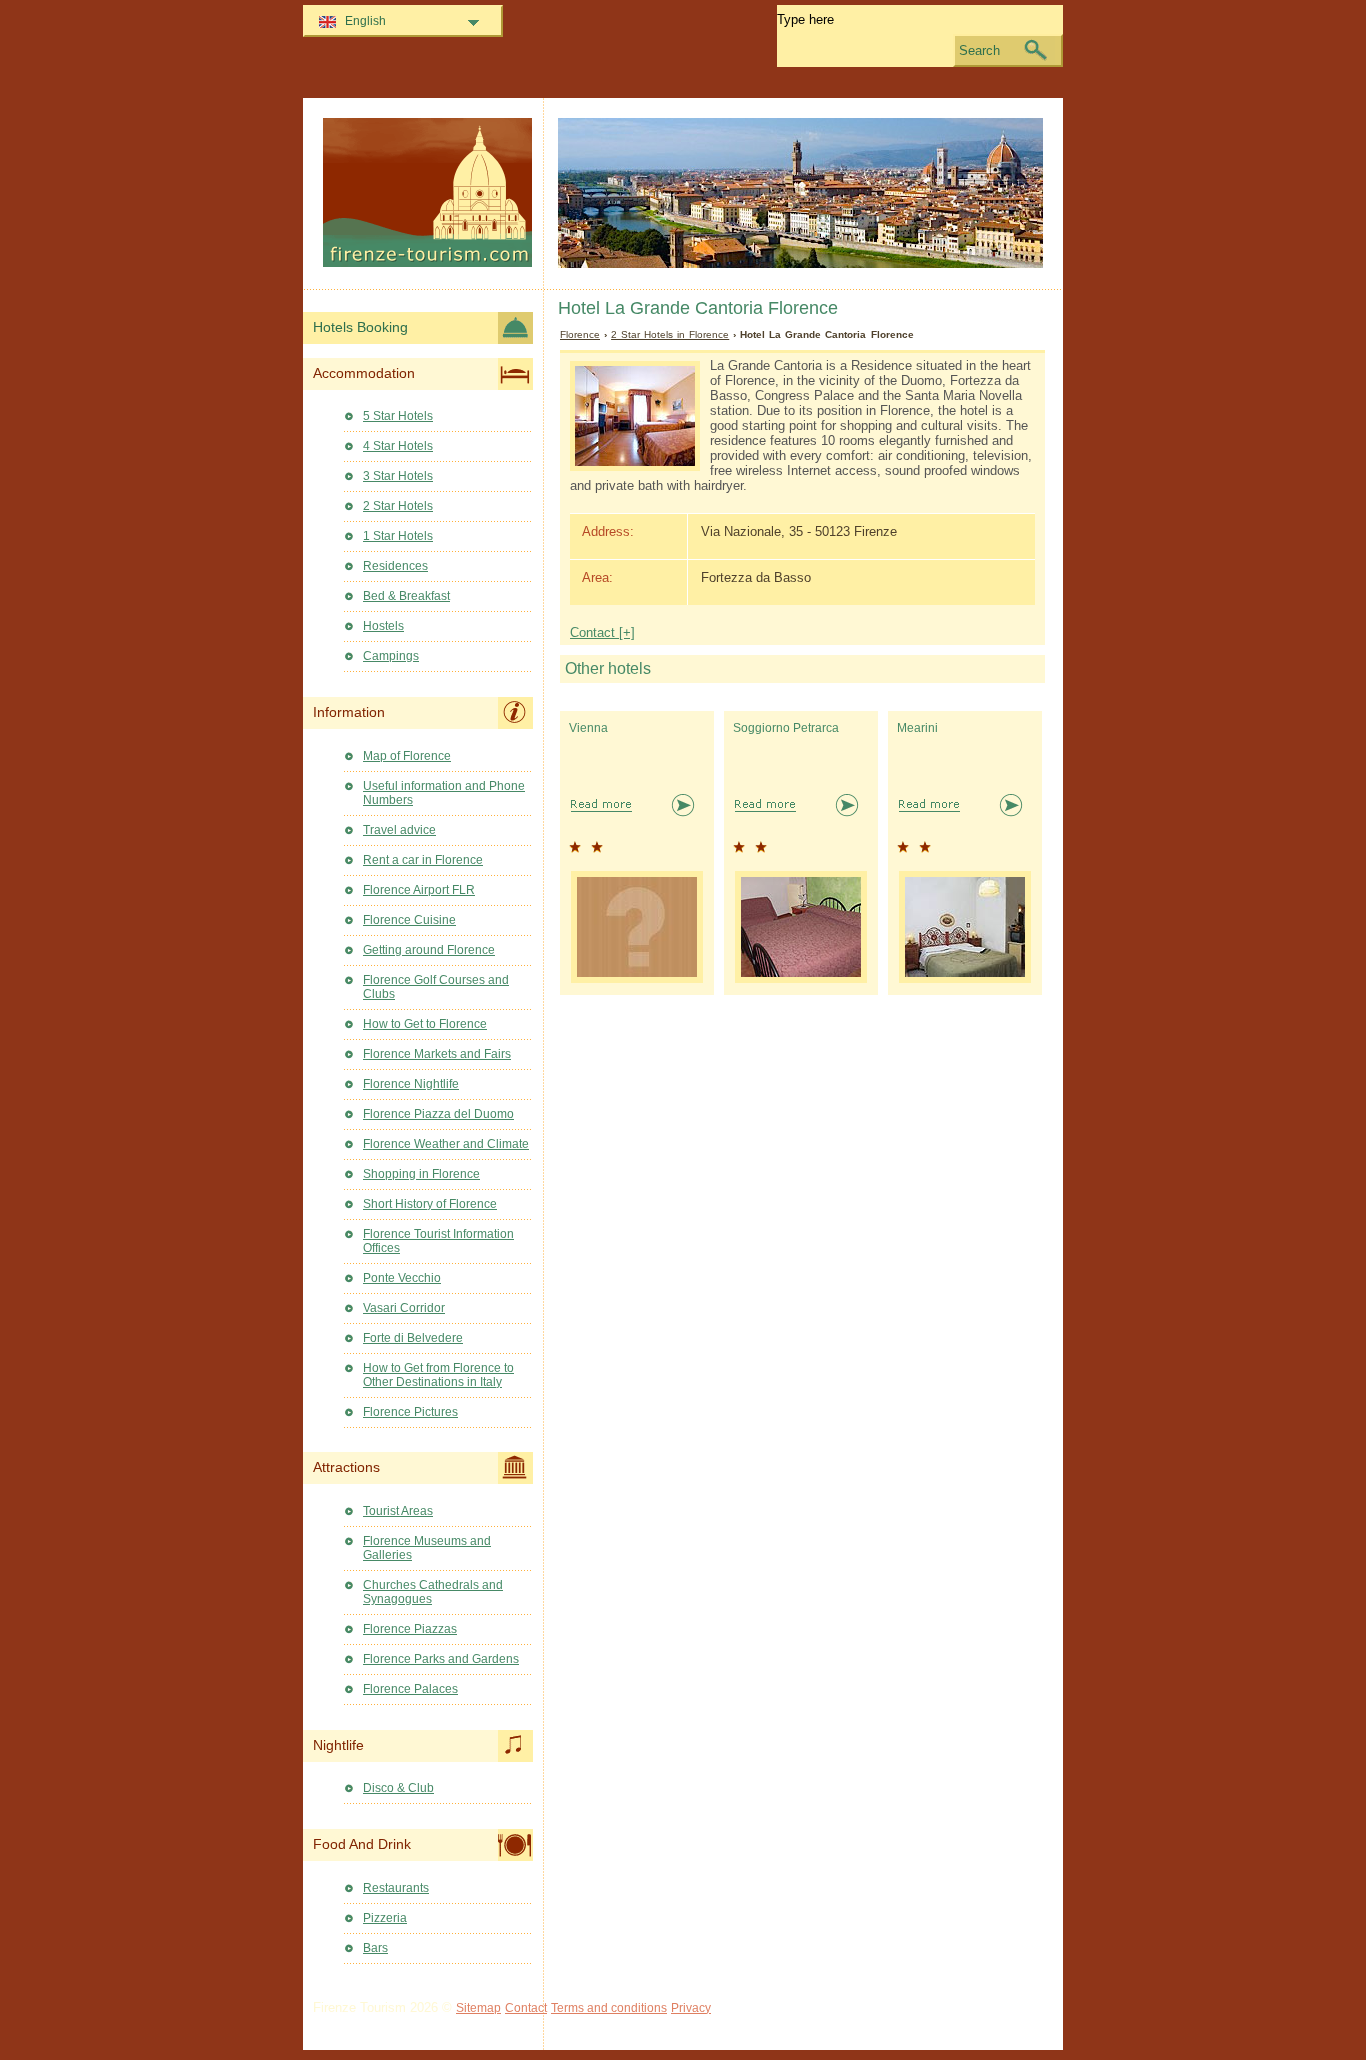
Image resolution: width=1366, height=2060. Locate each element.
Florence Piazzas (410, 1629)
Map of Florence (407, 756)
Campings (391, 656)
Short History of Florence (430, 1204)
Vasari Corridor (404, 1308)
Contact (526, 2008)
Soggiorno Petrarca (786, 728)
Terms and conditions (609, 2008)
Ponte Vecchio (402, 1278)
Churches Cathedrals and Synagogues (433, 1592)
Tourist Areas (398, 1511)
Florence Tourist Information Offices (438, 1241)
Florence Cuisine (409, 920)
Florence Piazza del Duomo (438, 1114)
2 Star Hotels (398, 506)
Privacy (691, 2008)
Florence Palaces (410, 1689)
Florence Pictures (410, 1412)
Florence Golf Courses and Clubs (436, 987)
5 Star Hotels (398, 416)
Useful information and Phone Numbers (444, 793)
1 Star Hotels (398, 536)
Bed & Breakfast (406, 596)
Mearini (917, 728)
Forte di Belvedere (413, 1338)
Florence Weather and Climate (446, 1144)
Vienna (588, 728)
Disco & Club (398, 1788)
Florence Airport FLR (419, 890)
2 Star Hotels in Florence (670, 334)
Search (979, 50)
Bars (375, 1948)
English (365, 21)
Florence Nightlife (411, 1084)
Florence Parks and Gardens (441, 1659)
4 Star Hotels (398, 446)
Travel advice (399, 830)
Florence (580, 334)
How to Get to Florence (425, 1024)
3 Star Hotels (398, 476)
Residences (395, 566)
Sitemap (478, 2008)
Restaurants (396, 1888)
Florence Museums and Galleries (427, 1548)
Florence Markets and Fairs (437, 1054)
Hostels (383, 626)
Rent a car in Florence (423, 860)
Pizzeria (385, 1918)
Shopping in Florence (421, 1174)
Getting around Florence (429, 950)
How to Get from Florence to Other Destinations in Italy (438, 1375)
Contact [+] (602, 632)
